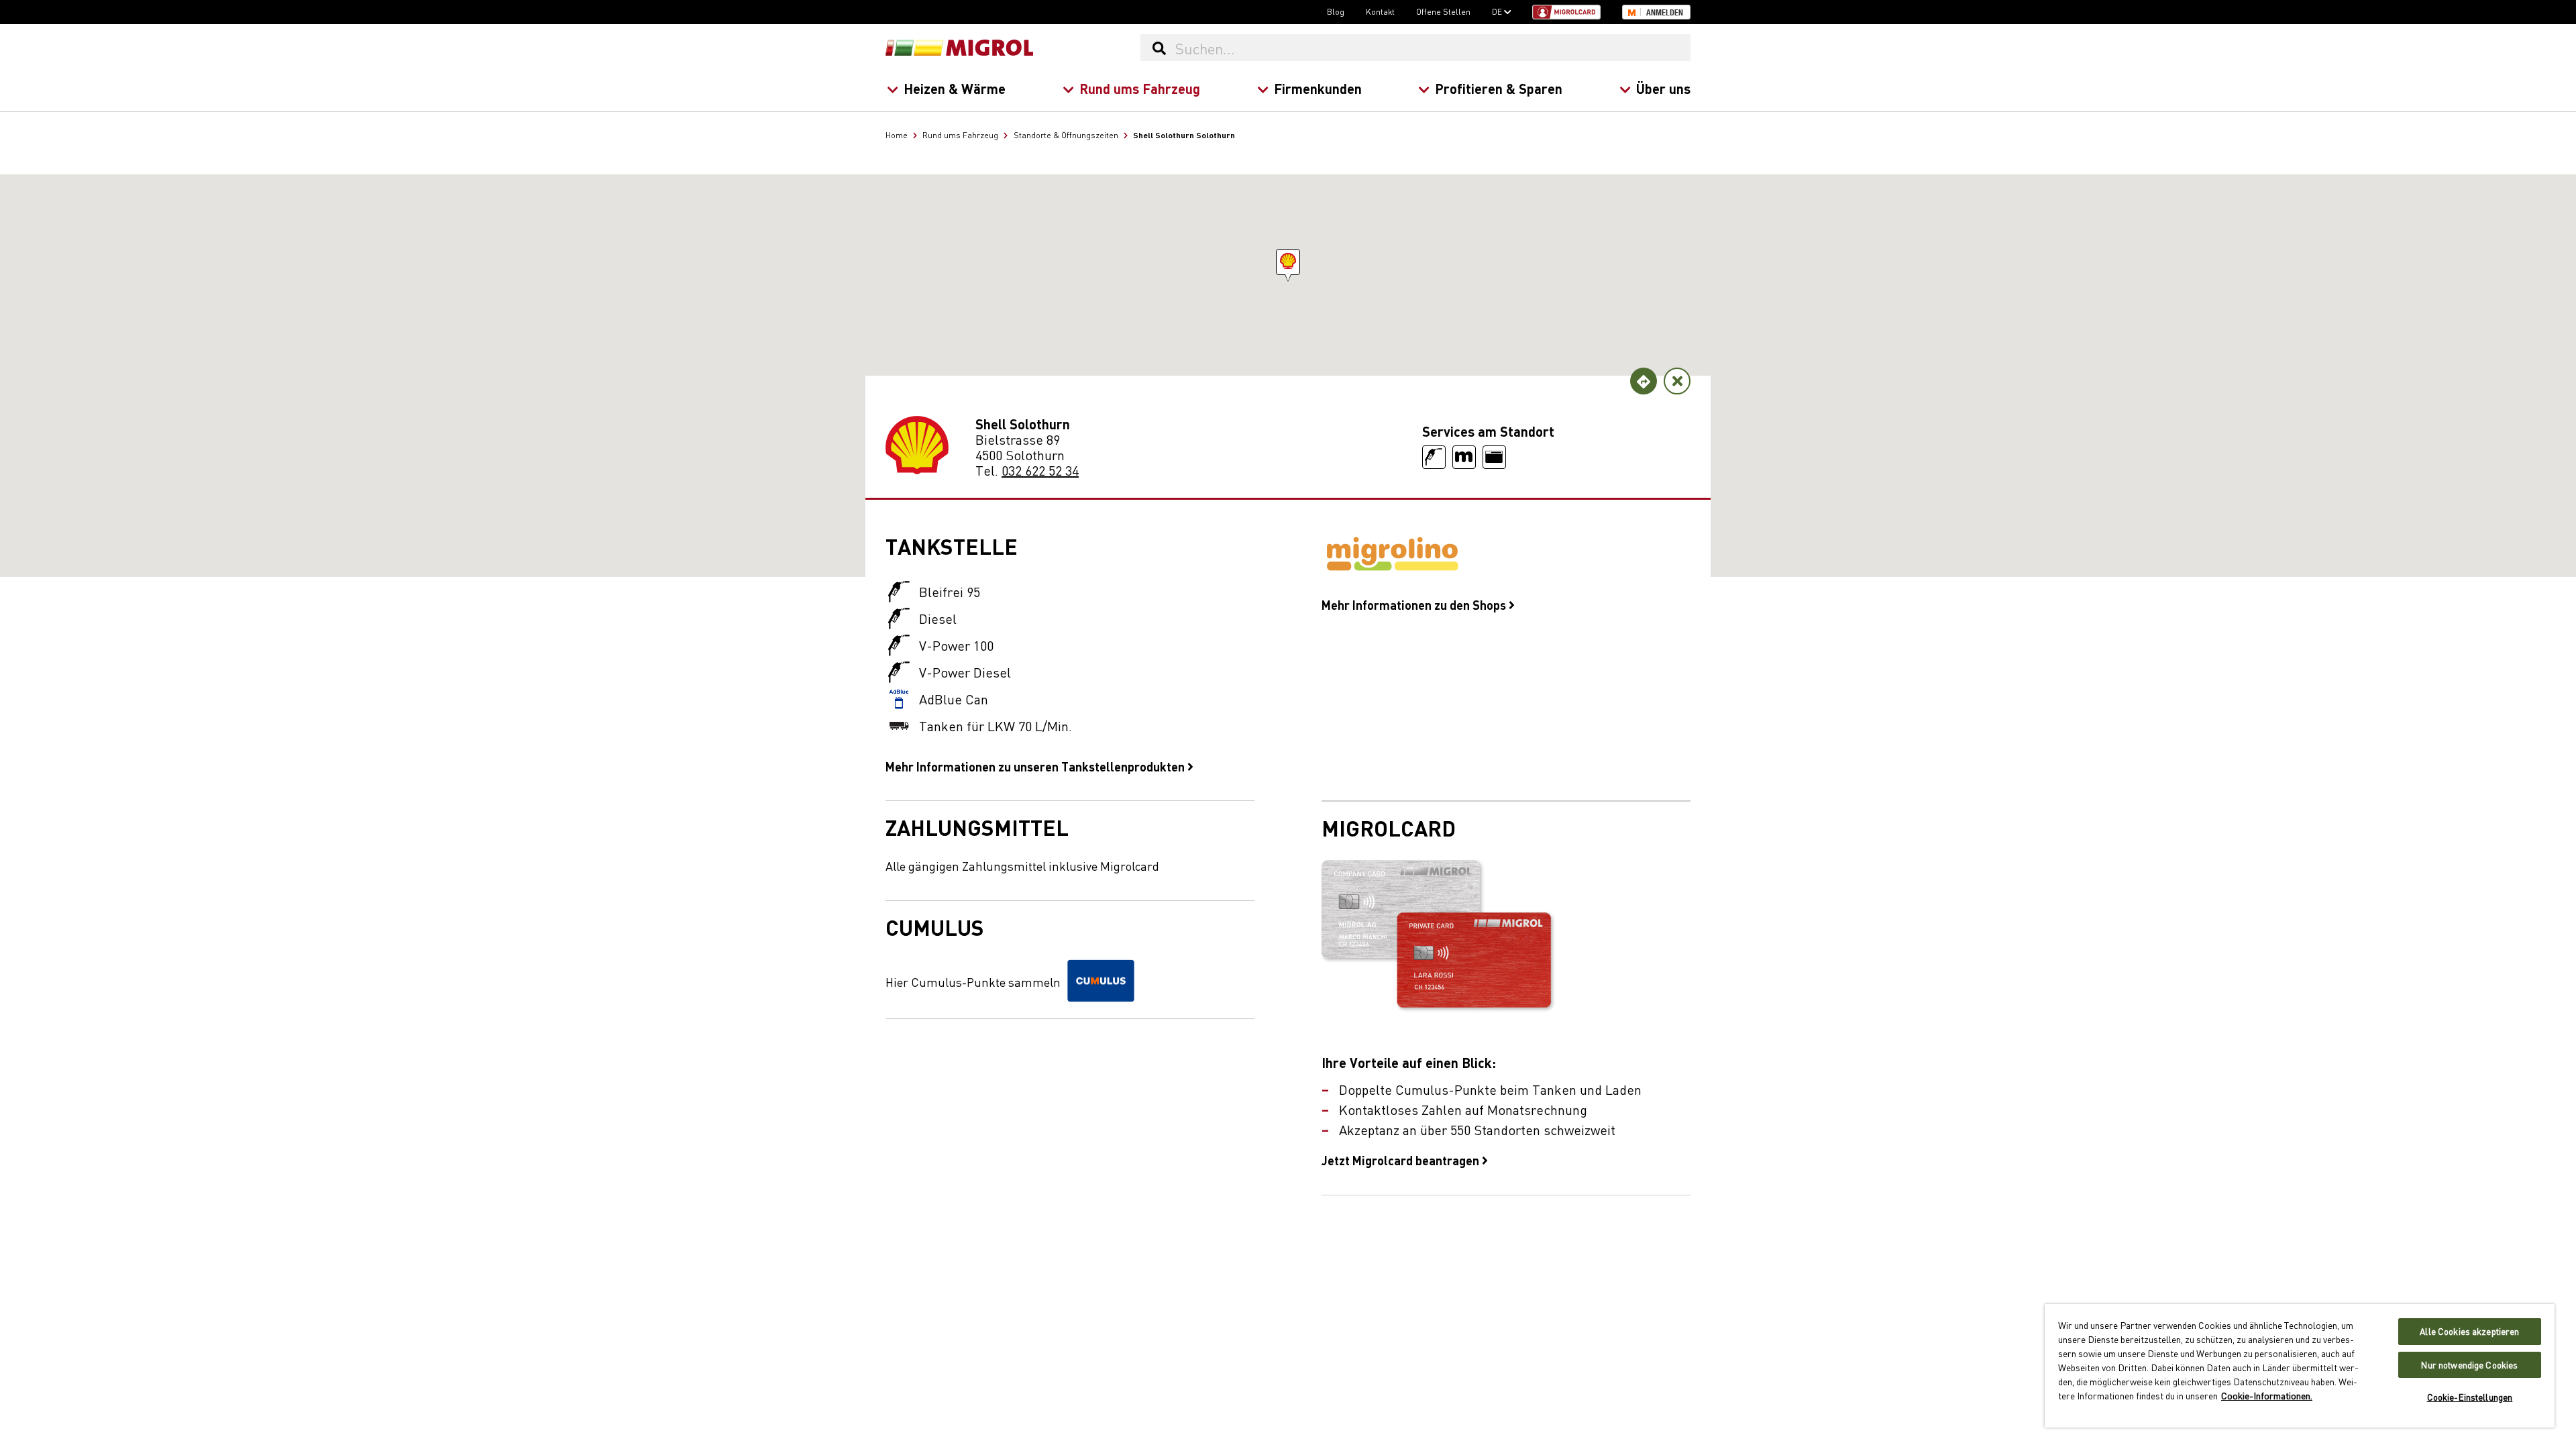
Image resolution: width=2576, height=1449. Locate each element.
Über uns (1663, 88)
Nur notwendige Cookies (2469, 1365)
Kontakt (1380, 11)
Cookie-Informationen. (2267, 1395)
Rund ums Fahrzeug (1140, 88)
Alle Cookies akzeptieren (2469, 1331)
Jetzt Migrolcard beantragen (1402, 1160)
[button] (1288, 262)
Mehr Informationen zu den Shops (1415, 604)
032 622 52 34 (1040, 470)
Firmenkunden (1318, 88)
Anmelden (1665, 13)
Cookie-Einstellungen (2470, 1397)
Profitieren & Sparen (1499, 88)
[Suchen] (1159, 48)
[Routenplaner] (1644, 381)
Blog (1336, 11)
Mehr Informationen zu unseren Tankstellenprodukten (1036, 766)
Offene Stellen (1443, 11)
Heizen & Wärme (955, 88)
